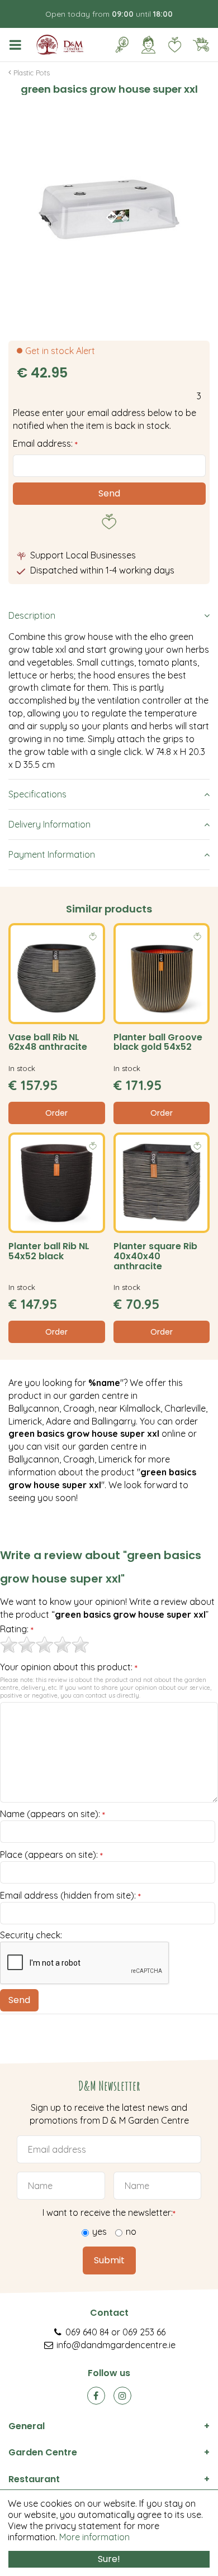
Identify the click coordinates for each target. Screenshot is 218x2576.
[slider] (45, 1645)
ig (122, 2396)
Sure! (109, 2559)
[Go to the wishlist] (170, 45)
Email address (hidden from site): (70, 1896)
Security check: (31, 1935)
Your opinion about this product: (69, 1667)
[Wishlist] (174, 45)
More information (94, 2537)
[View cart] (201, 45)
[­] (17, 45)
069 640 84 (87, 2332)
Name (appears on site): (53, 1814)
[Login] (148, 45)
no (131, 2231)
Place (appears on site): (51, 1855)
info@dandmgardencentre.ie (116, 2345)
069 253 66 (144, 2332)
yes (99, 2231)
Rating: (17, 1629)
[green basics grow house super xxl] (109, 209)
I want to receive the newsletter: (109, 2212)
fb (96, 2396)
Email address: (45, 443)
